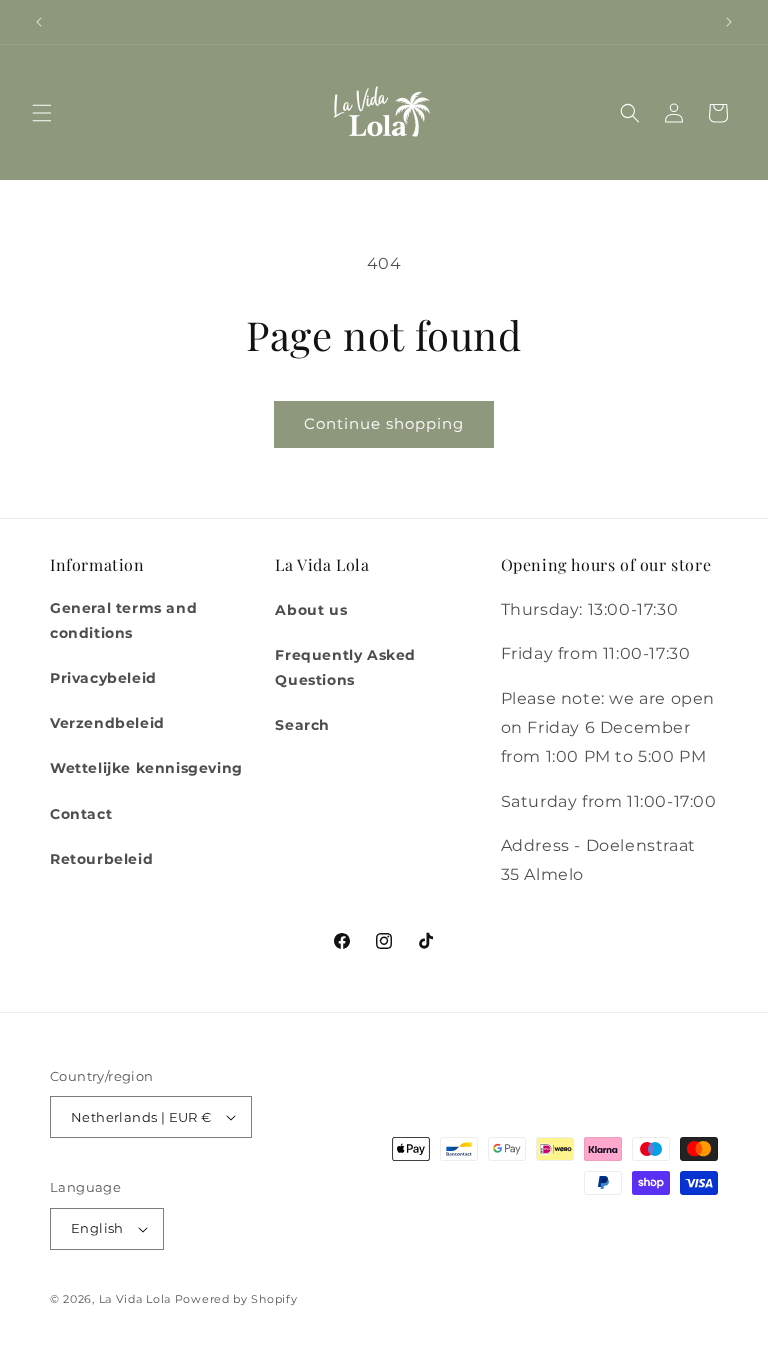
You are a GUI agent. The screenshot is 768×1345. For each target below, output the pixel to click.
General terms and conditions (123, 620)
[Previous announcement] (39, 22)
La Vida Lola (135, 1299)
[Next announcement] (729, 22)
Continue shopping (384, 423)
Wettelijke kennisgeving (146, 768)
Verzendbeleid (107, 723)
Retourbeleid (101, 859)
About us (311, 610)
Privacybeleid (103, 678)
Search (302, 725)
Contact (81, 814)
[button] (42, 113)
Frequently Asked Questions (345, 667)
